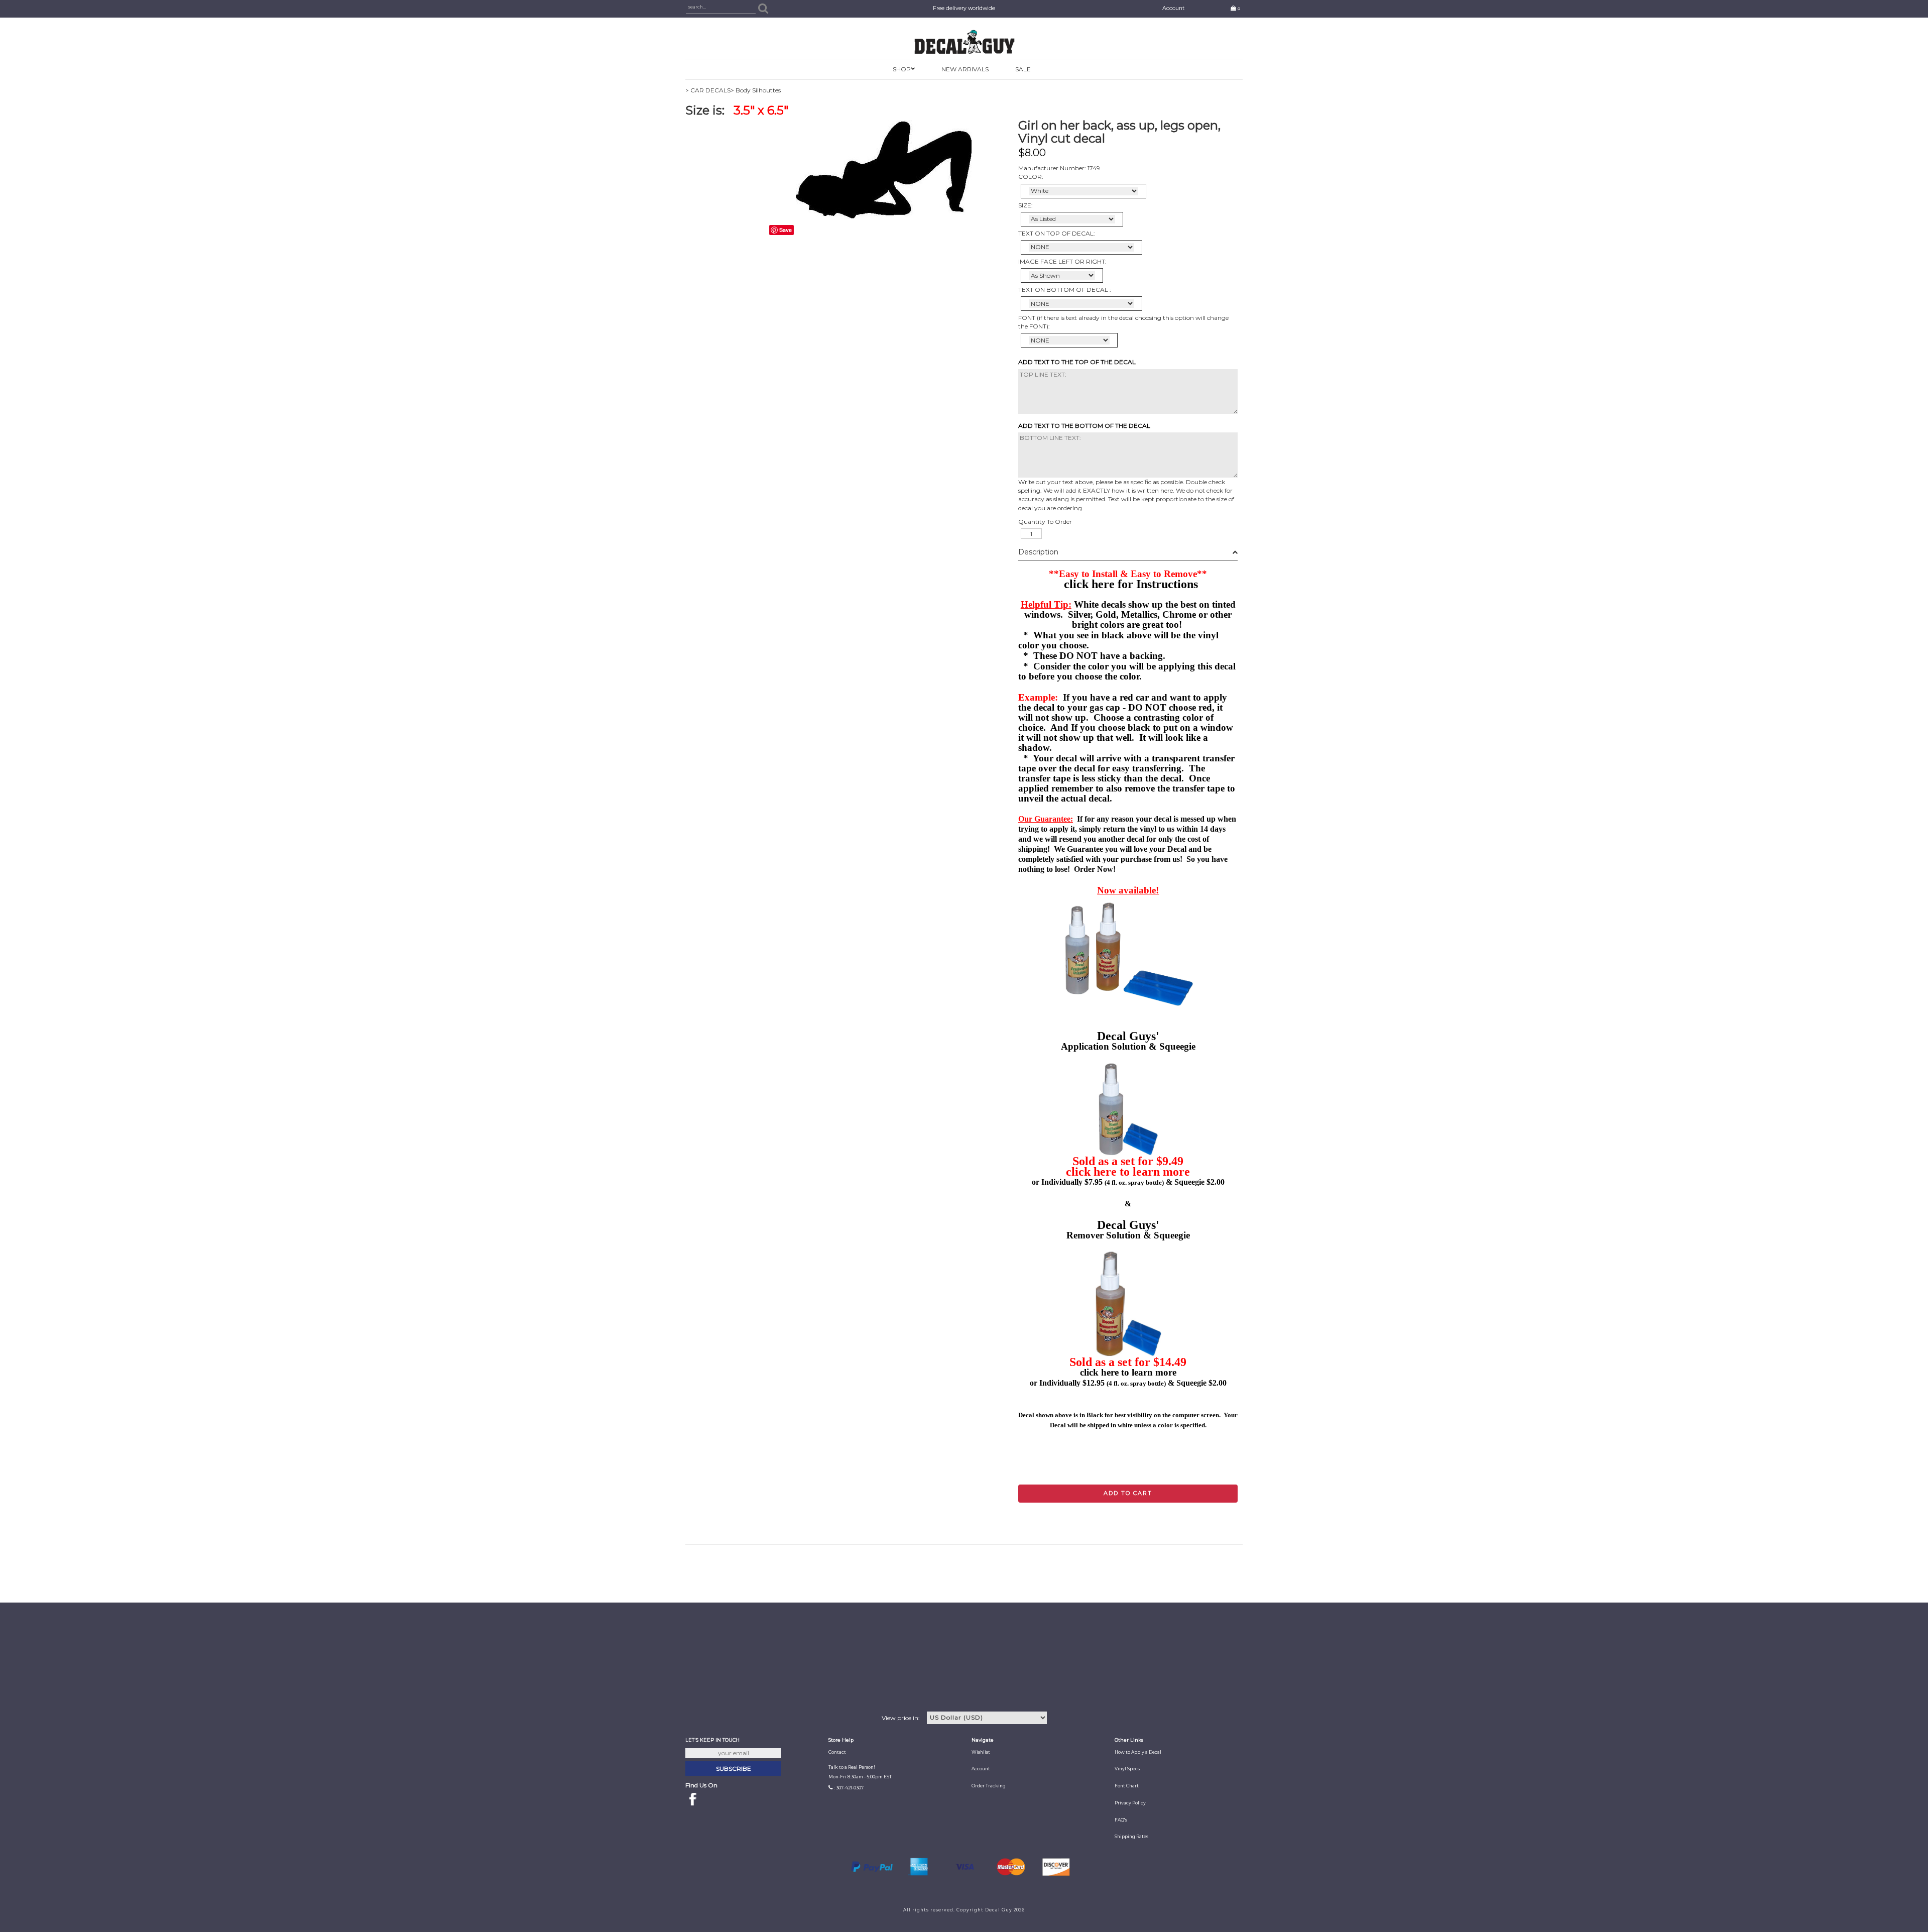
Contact (837, 1752)
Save (786, 230)
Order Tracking (989, 1786)
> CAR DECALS (708, 90)
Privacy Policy (1130, 1803)
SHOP (902, 69)
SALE (1023, 69)
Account (1173, 8)
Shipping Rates (1131, 1837)
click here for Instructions (1131, 584)
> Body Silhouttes (756, 90)
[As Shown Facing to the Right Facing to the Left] (1062, 275)
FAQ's (1121, 1820)
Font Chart (1127, 1786)
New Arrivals (965, 69)
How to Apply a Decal (1138, 1752)
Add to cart (1128, 1493)
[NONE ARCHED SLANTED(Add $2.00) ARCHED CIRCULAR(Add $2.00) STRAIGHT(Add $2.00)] (1081, 247)
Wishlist (981, 1752)
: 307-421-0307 (849, 1788)
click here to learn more (1128, 1172)
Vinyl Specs (1127, 1769)
